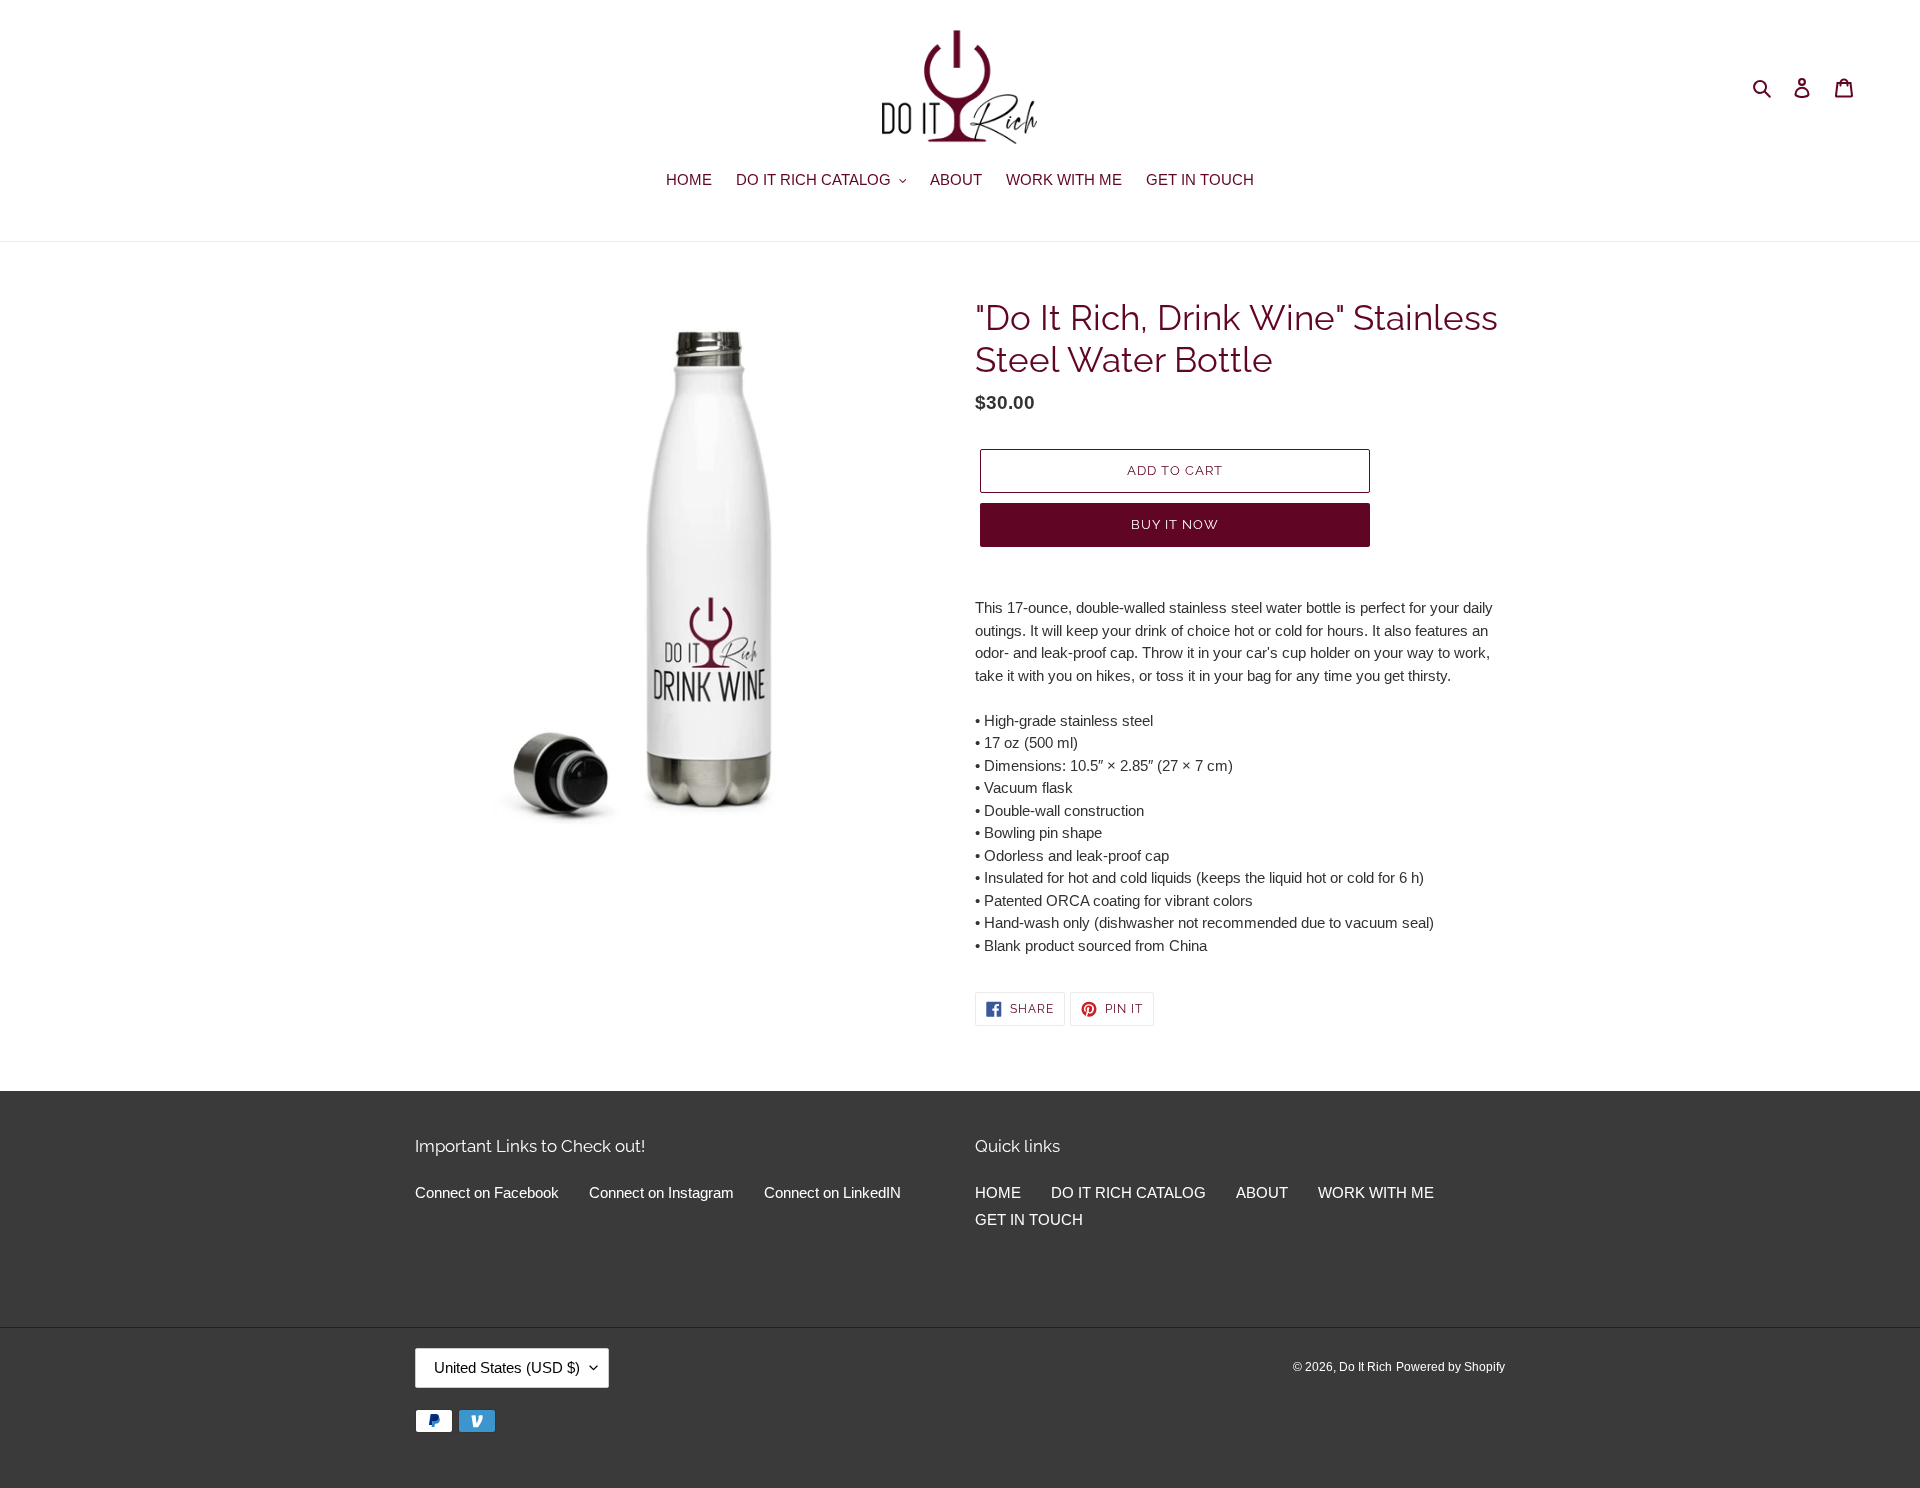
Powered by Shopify (1450, 1367)
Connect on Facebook (487, 1192)
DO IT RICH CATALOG (1128, 1192)
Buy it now (1175, 524)
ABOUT (1262, 1192)
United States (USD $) (507, 1367)
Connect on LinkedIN (832, 1192)
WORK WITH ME (1376, 1192)
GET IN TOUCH (1029, 1219)
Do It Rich (1365, 1367)
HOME (998, 1192)
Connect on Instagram (661, 1192)
